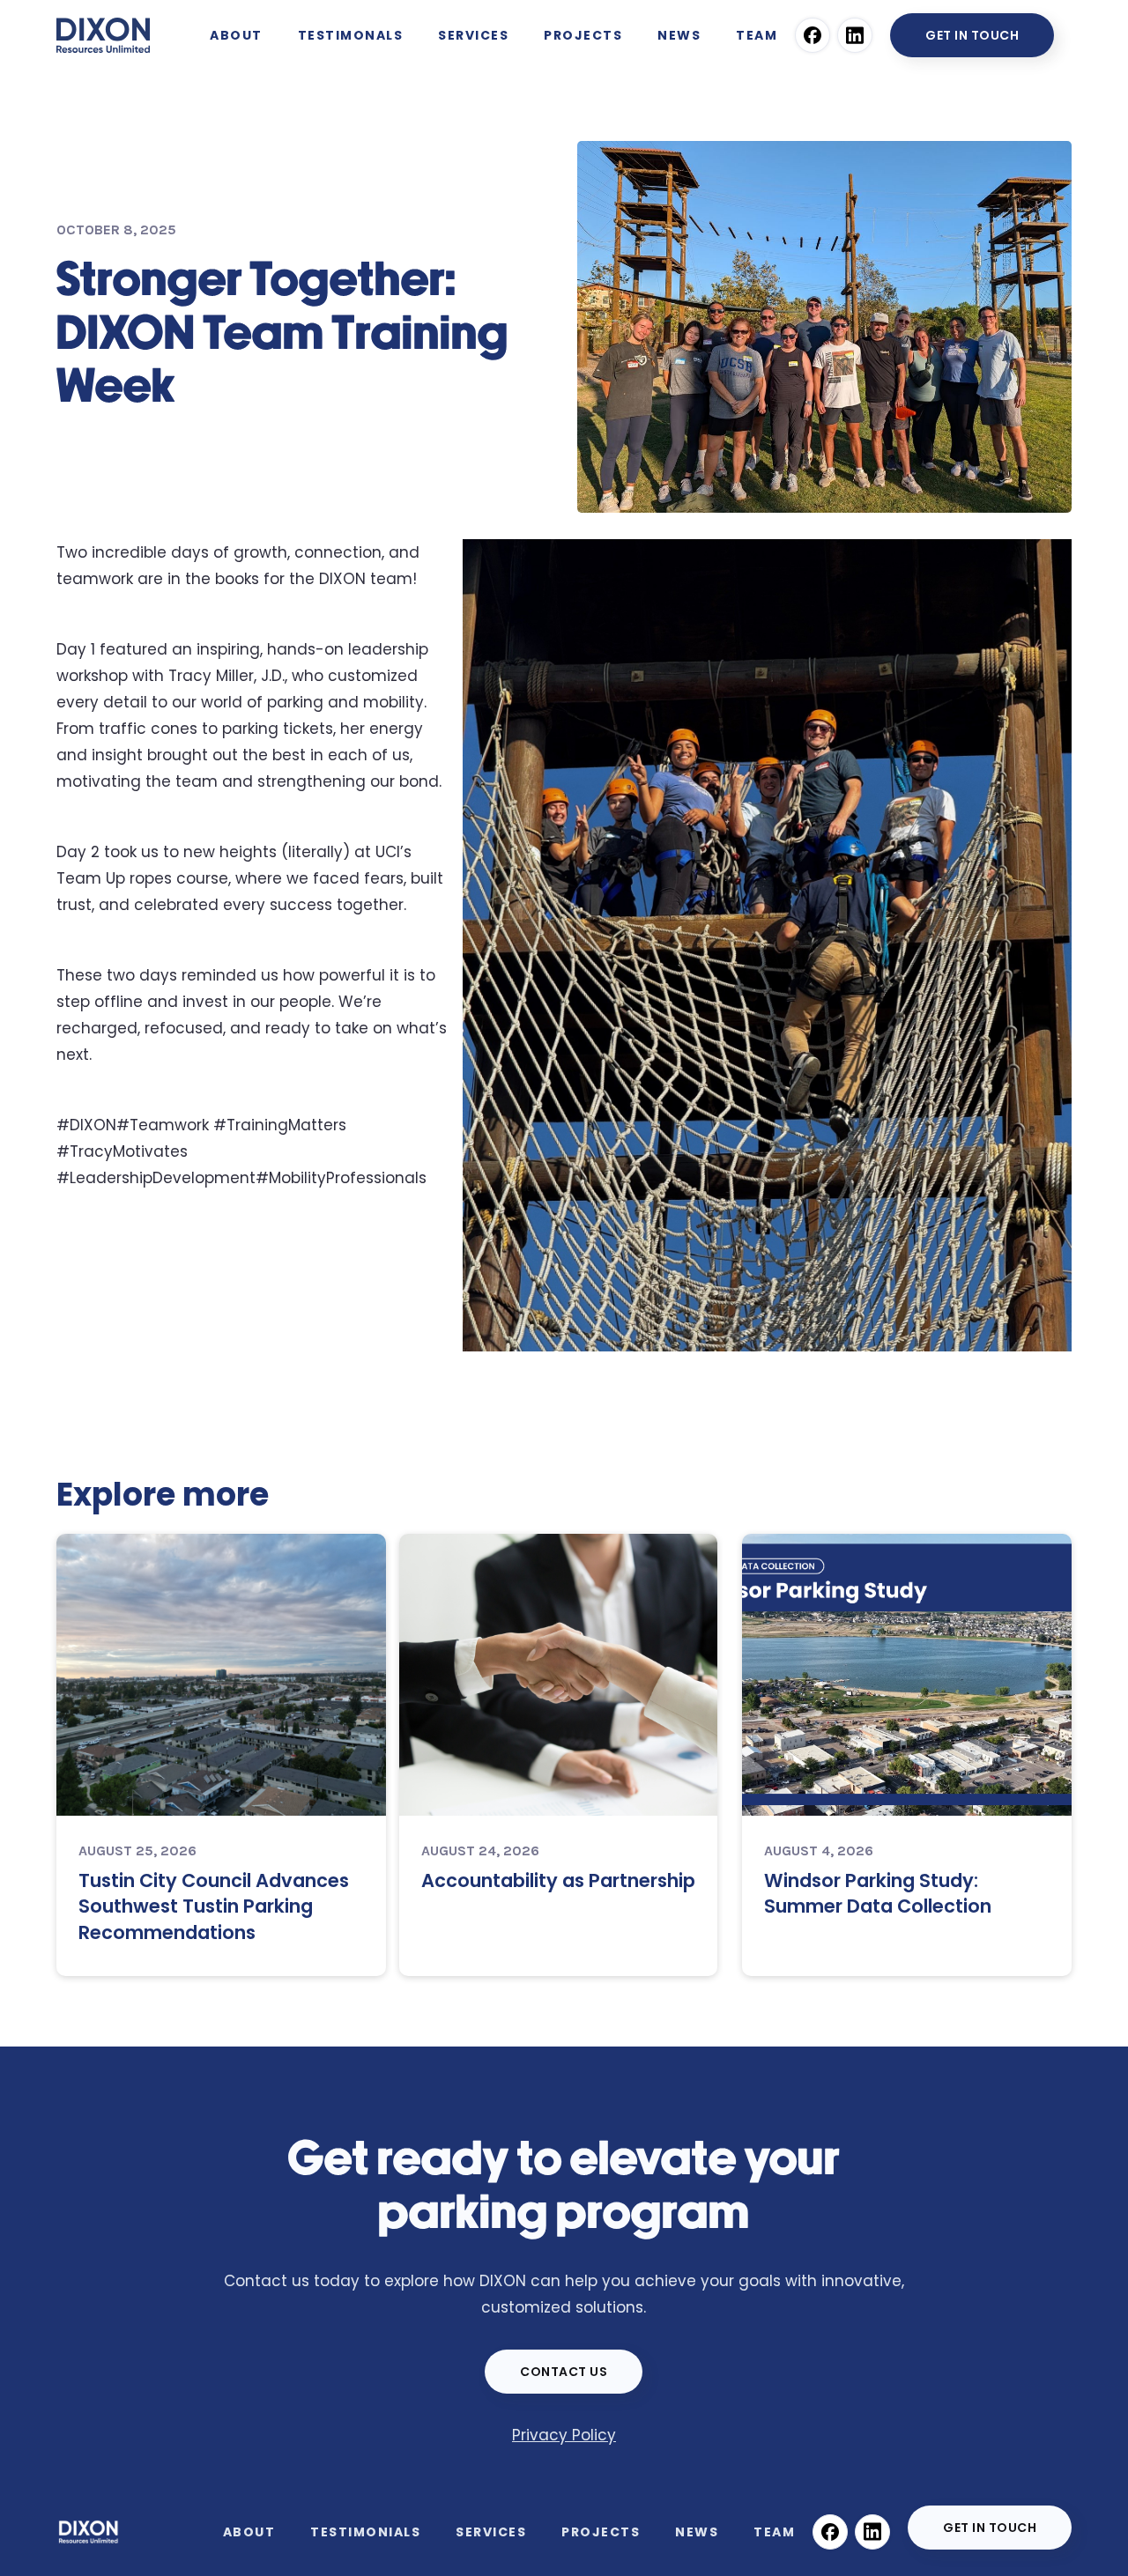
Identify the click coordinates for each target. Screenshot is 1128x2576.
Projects (601, 2532)
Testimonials (365, 2532)
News (697, 2532)
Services (491, 2532)
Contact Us (564, 2372)
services (473, 35)
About (236, 35)
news (679, 35)
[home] (103, 31)
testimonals (351, 35)
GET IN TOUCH (972, 35)
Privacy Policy (564, 2435)
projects (583, 35)
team (757, 35)
